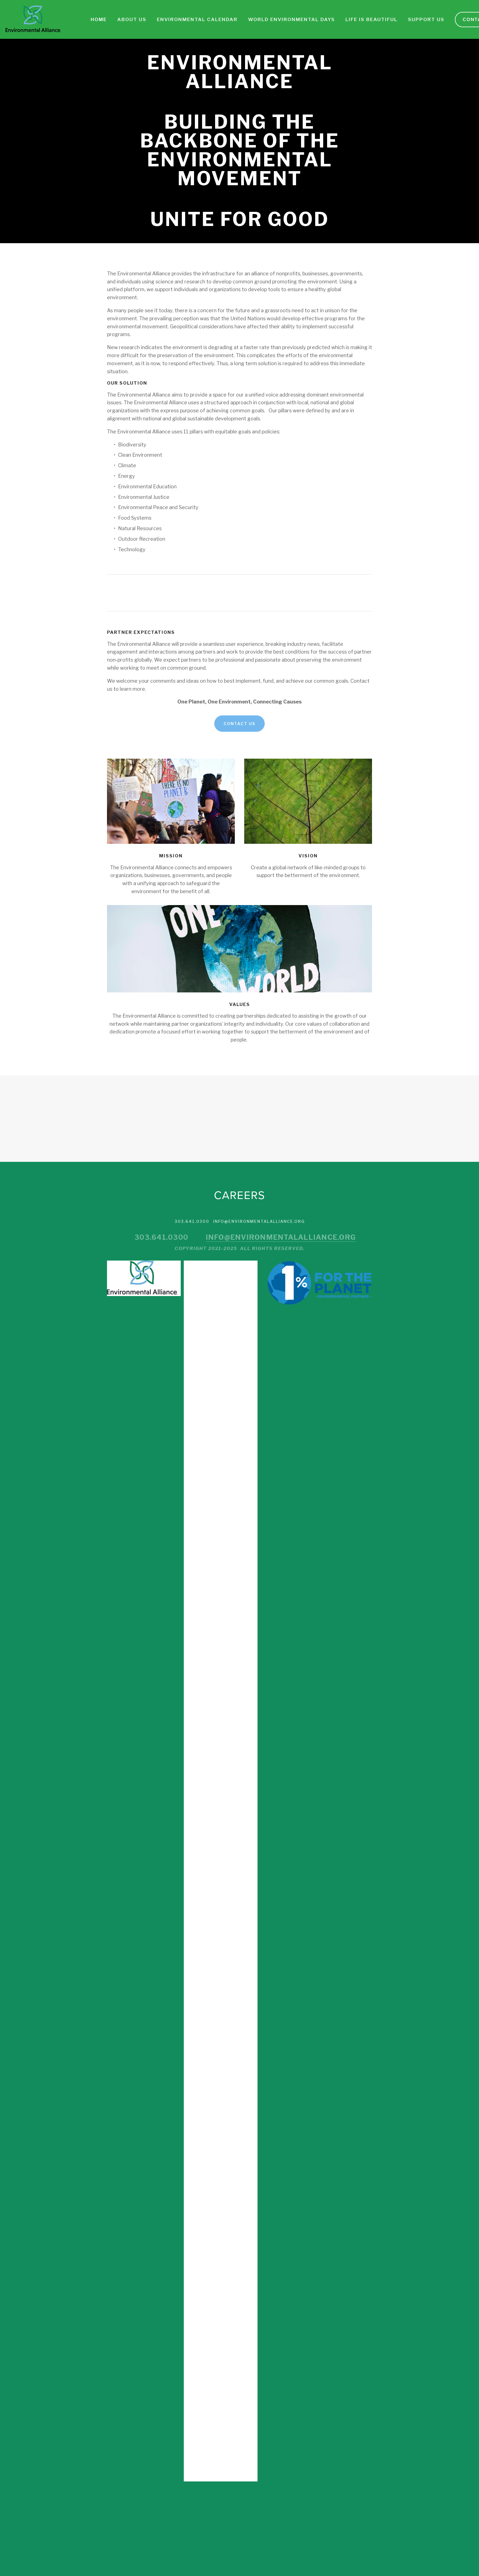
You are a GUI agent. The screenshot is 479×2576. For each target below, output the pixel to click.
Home (99, 19)
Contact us (239, 724)
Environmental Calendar (197, 19)
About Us (132, 19)
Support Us (426, 19)
